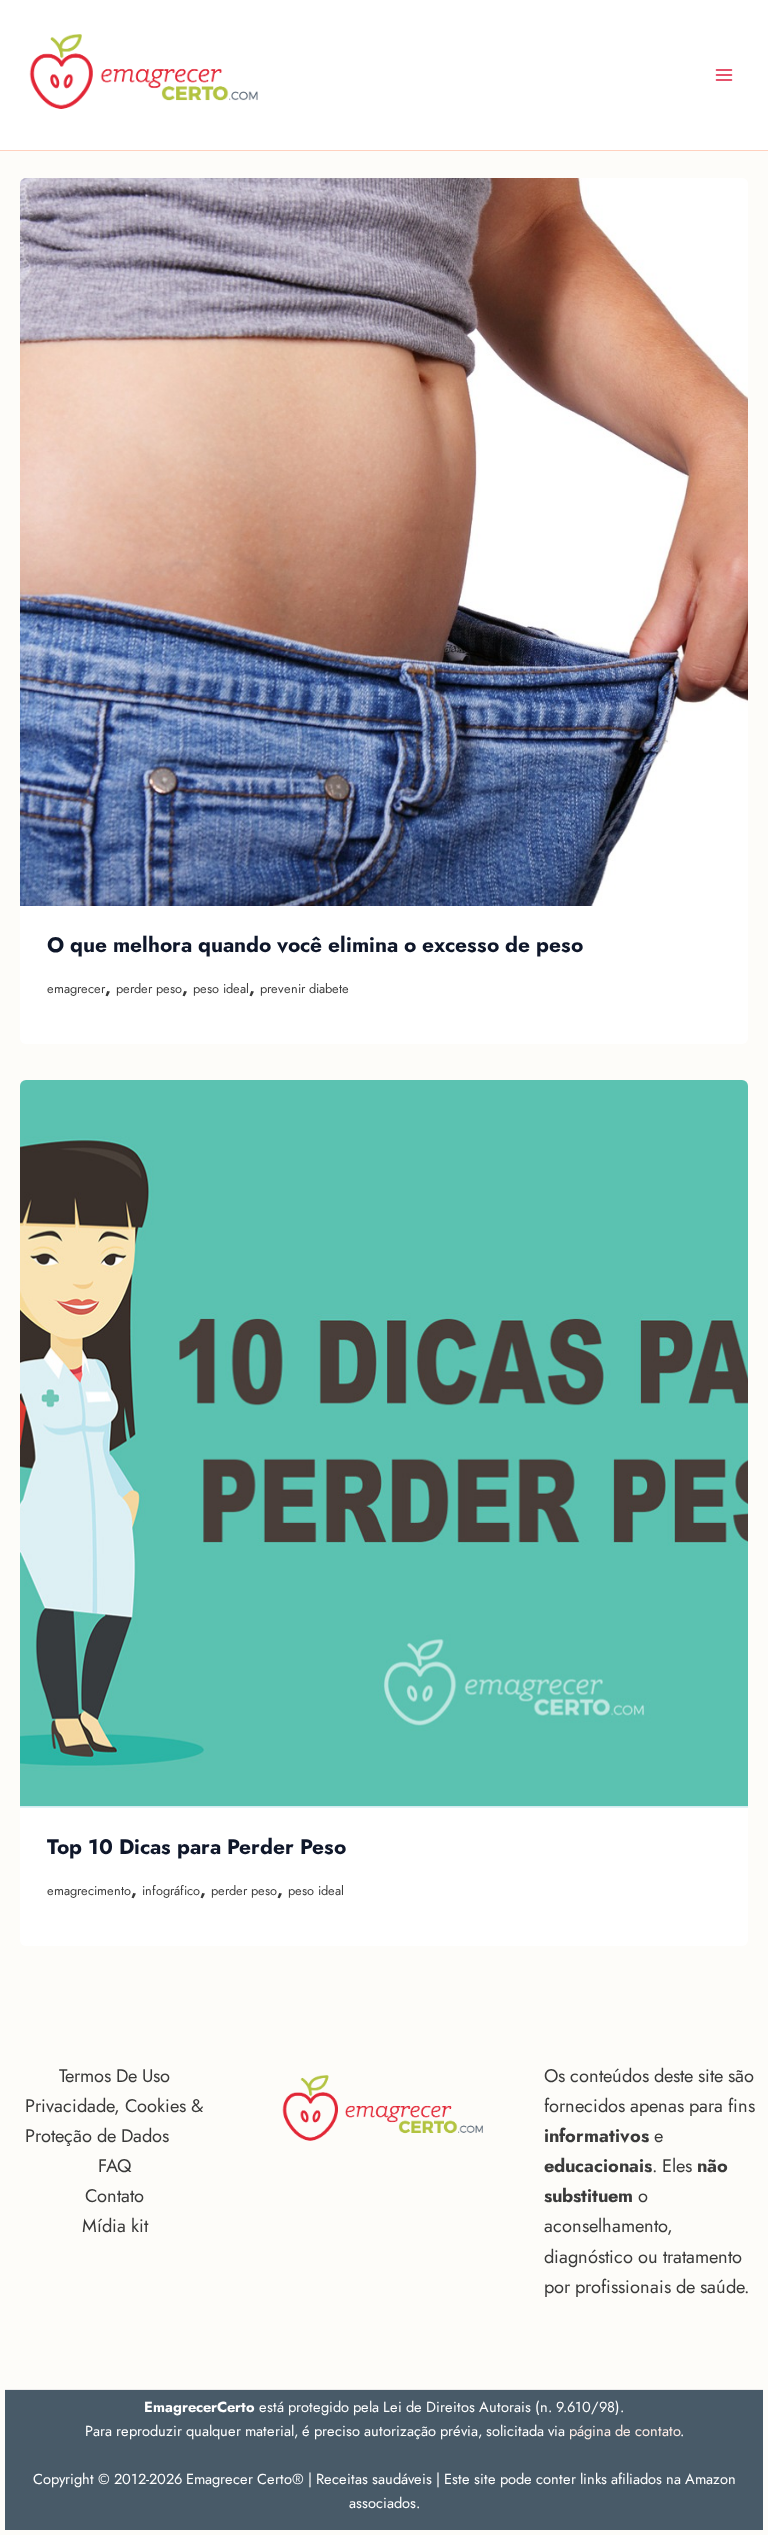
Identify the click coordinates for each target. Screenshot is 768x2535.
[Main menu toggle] (724, 74)
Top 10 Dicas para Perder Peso (196, 1847)
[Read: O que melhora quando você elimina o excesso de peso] (384, 542)
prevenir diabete (304, 988)
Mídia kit (115, 2225)
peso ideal (221, 988)
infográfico (171, 1890)
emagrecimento (89, 1890)
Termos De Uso (114, 2075)
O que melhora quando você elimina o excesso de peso (315, 945)
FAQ (114, 2165)
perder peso (149, 988)
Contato (114, 2195)
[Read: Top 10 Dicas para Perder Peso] (384, 1444)
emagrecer (76, 988)
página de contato (624, 2430)
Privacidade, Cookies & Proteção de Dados (114, 2120)
